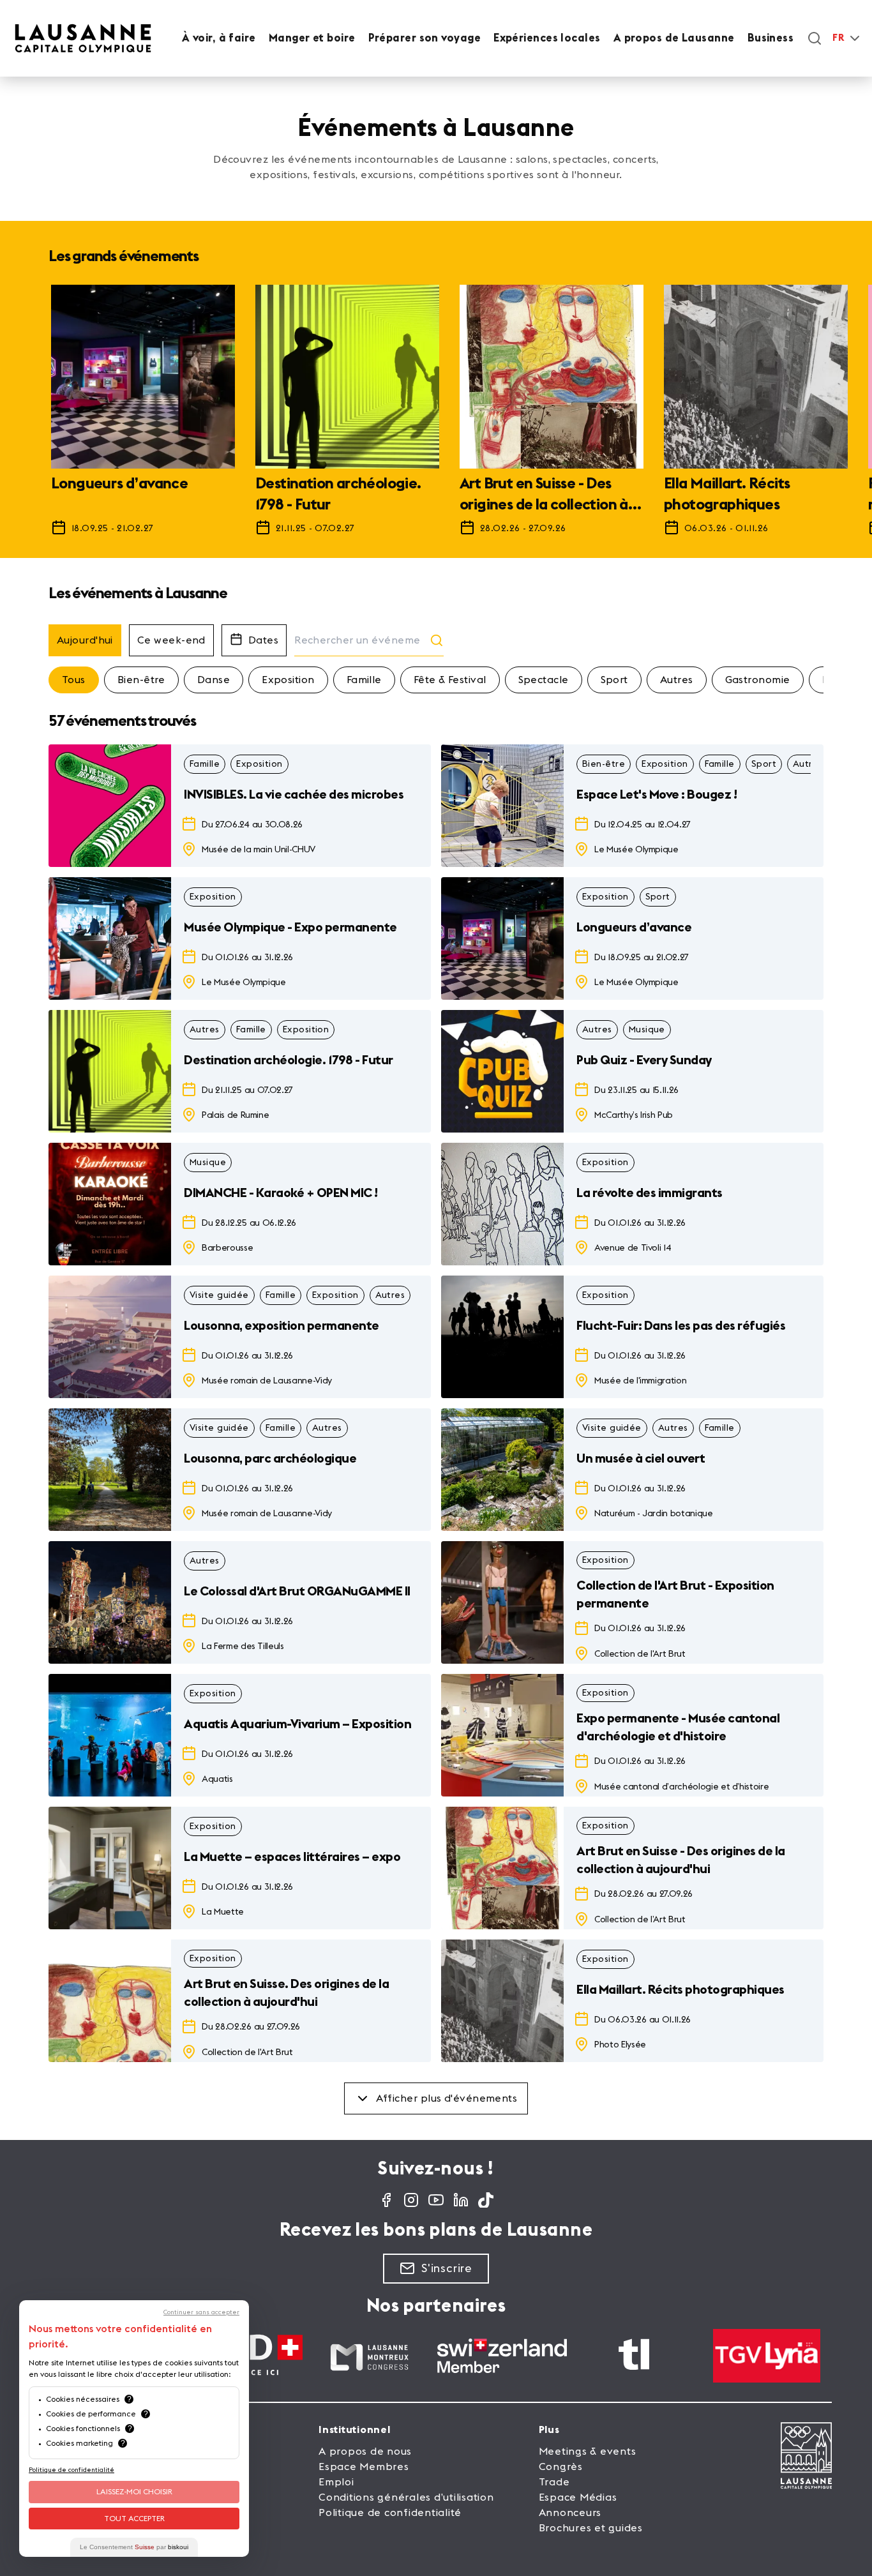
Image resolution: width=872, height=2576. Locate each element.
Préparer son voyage (425, 38)
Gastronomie (758, 680)
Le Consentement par (134, 2547)
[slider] (436, 416)
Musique (647, 1030)
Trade (554, 2482)
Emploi (336, 2482)
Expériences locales (547, 38)
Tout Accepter (134, 2519)
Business (771, 38)
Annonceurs (570, 2513)
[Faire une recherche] (815, 38)
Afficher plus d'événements (447, 2098)
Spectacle (544, 680)
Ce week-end (171, 640)
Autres (677, 680)
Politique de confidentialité (390, 2513)
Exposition (288, 680)
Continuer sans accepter (201, 2312)
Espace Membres (364, 2467)
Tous (74, 680)
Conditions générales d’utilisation (406, 2497)
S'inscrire (447, 2268)
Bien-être (141, 680)
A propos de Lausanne (674, 38)
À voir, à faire (219, 38)
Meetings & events (588, 2452)
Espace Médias (578, 2497)
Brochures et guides (591, 2528)
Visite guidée (219, 1295)
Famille (364, 680)
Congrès (561, 2467)
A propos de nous (365, 2452)
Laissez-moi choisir (134, 2492)
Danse (214, 680)
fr (838, 38)
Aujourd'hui (85, 640)
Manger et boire (312, 38)
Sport (614, 680)
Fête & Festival (450, 680)
